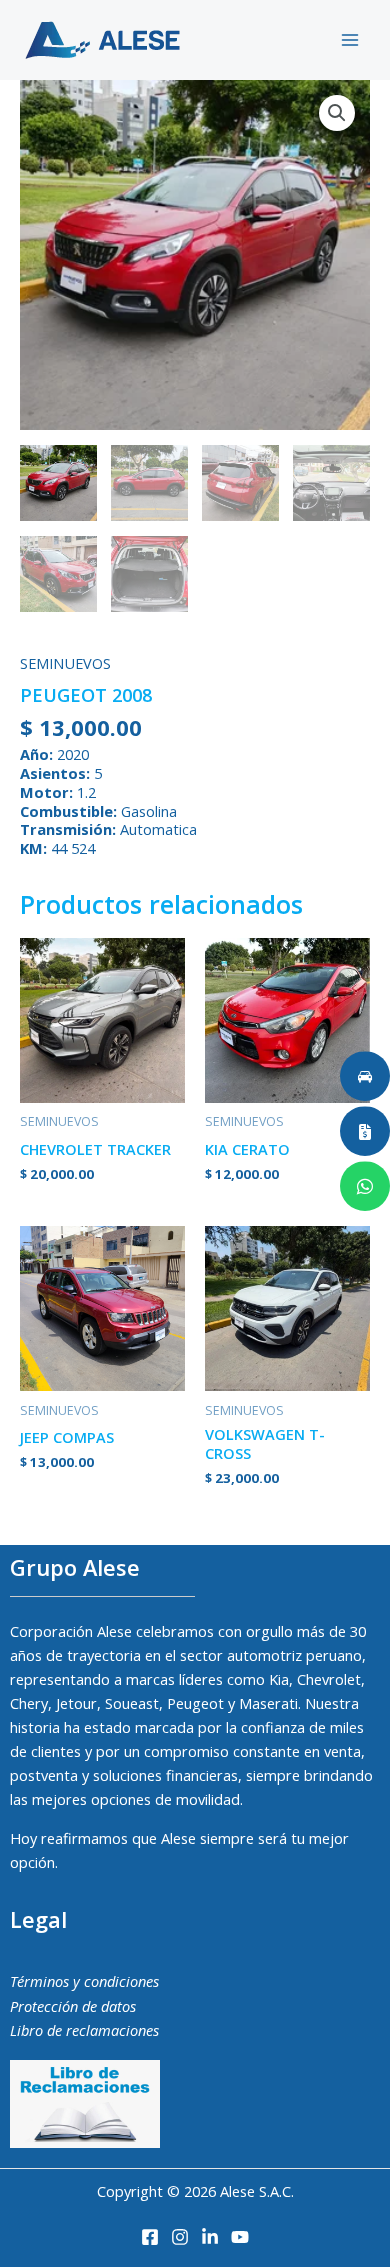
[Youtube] (240, 2237)
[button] (337, 113)
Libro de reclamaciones (84, 2030)
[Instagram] (180, 2237)
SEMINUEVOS (65, 663)
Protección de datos (73, 2006)
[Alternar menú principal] (350, 40)
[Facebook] (150, 2237)
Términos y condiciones (84, 1981)
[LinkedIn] (210, 2237)
